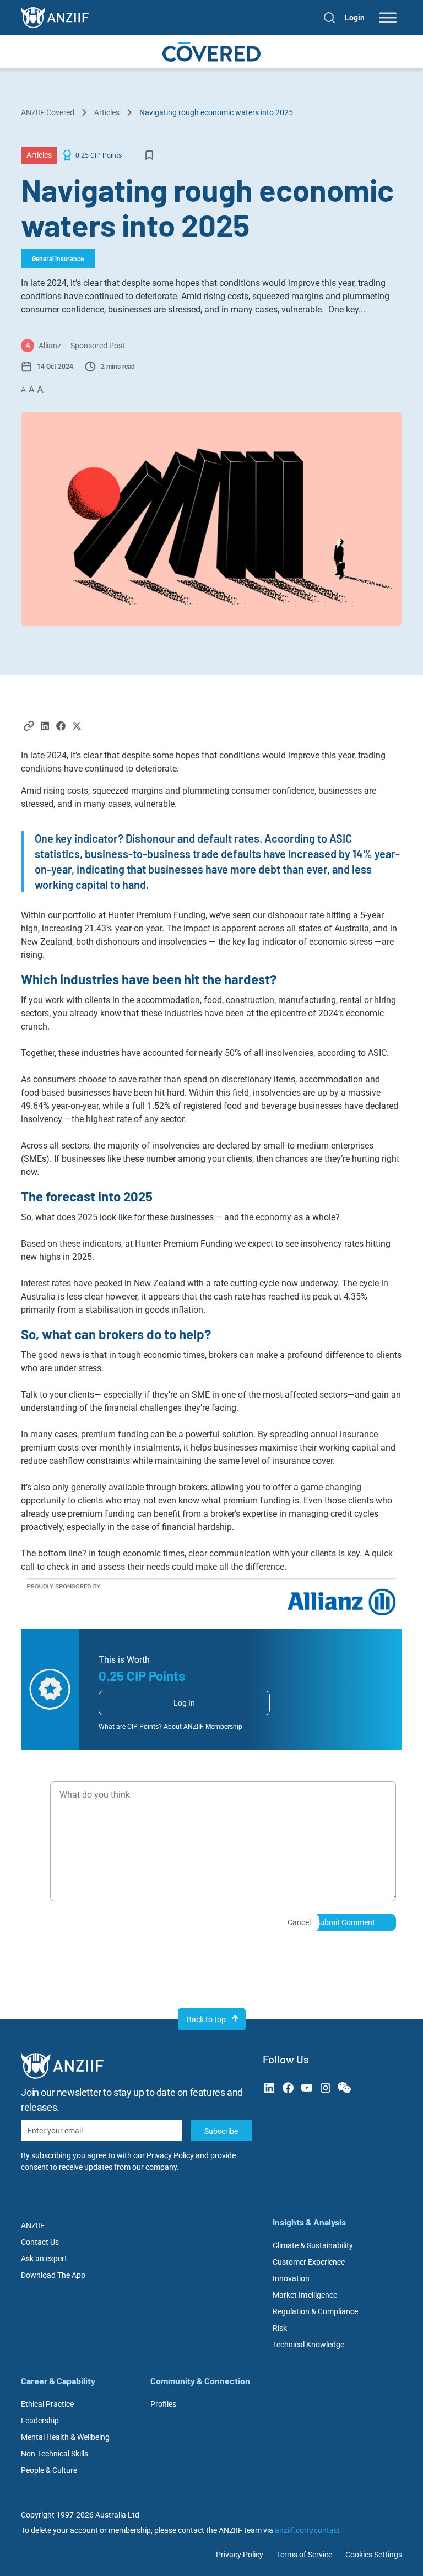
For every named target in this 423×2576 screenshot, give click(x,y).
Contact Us (40, 2242)
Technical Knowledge (308, 2345)
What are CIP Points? (130, 1727)
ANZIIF (33, 2225)
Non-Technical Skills (55, 2454)
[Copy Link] (29, 727)
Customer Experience (309, 2262)
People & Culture (49, 2470)
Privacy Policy (170, 2155)
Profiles (163, 2404)
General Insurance (58, 258)
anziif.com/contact (308, 2530)
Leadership (40, 2421)
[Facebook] (61, 727)
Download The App (53, 2275)
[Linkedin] (45, 727)
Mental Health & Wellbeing (65, 2437)
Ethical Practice (47, 2404)
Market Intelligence (305, 2295)
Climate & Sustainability (313, 2245)
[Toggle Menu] (388, 18)
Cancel (299, 1922)
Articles (107, 112)
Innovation (291, 2278)
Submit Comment (345, 1922)
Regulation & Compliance (315, 2311)
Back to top (206, 2019)
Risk (280, 2328)
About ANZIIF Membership (203, 1727)
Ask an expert (44, 2259)
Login (355, 18)
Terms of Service (304, 2555)
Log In (184, 1703)
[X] (77, 727)
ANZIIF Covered (48, 112)
